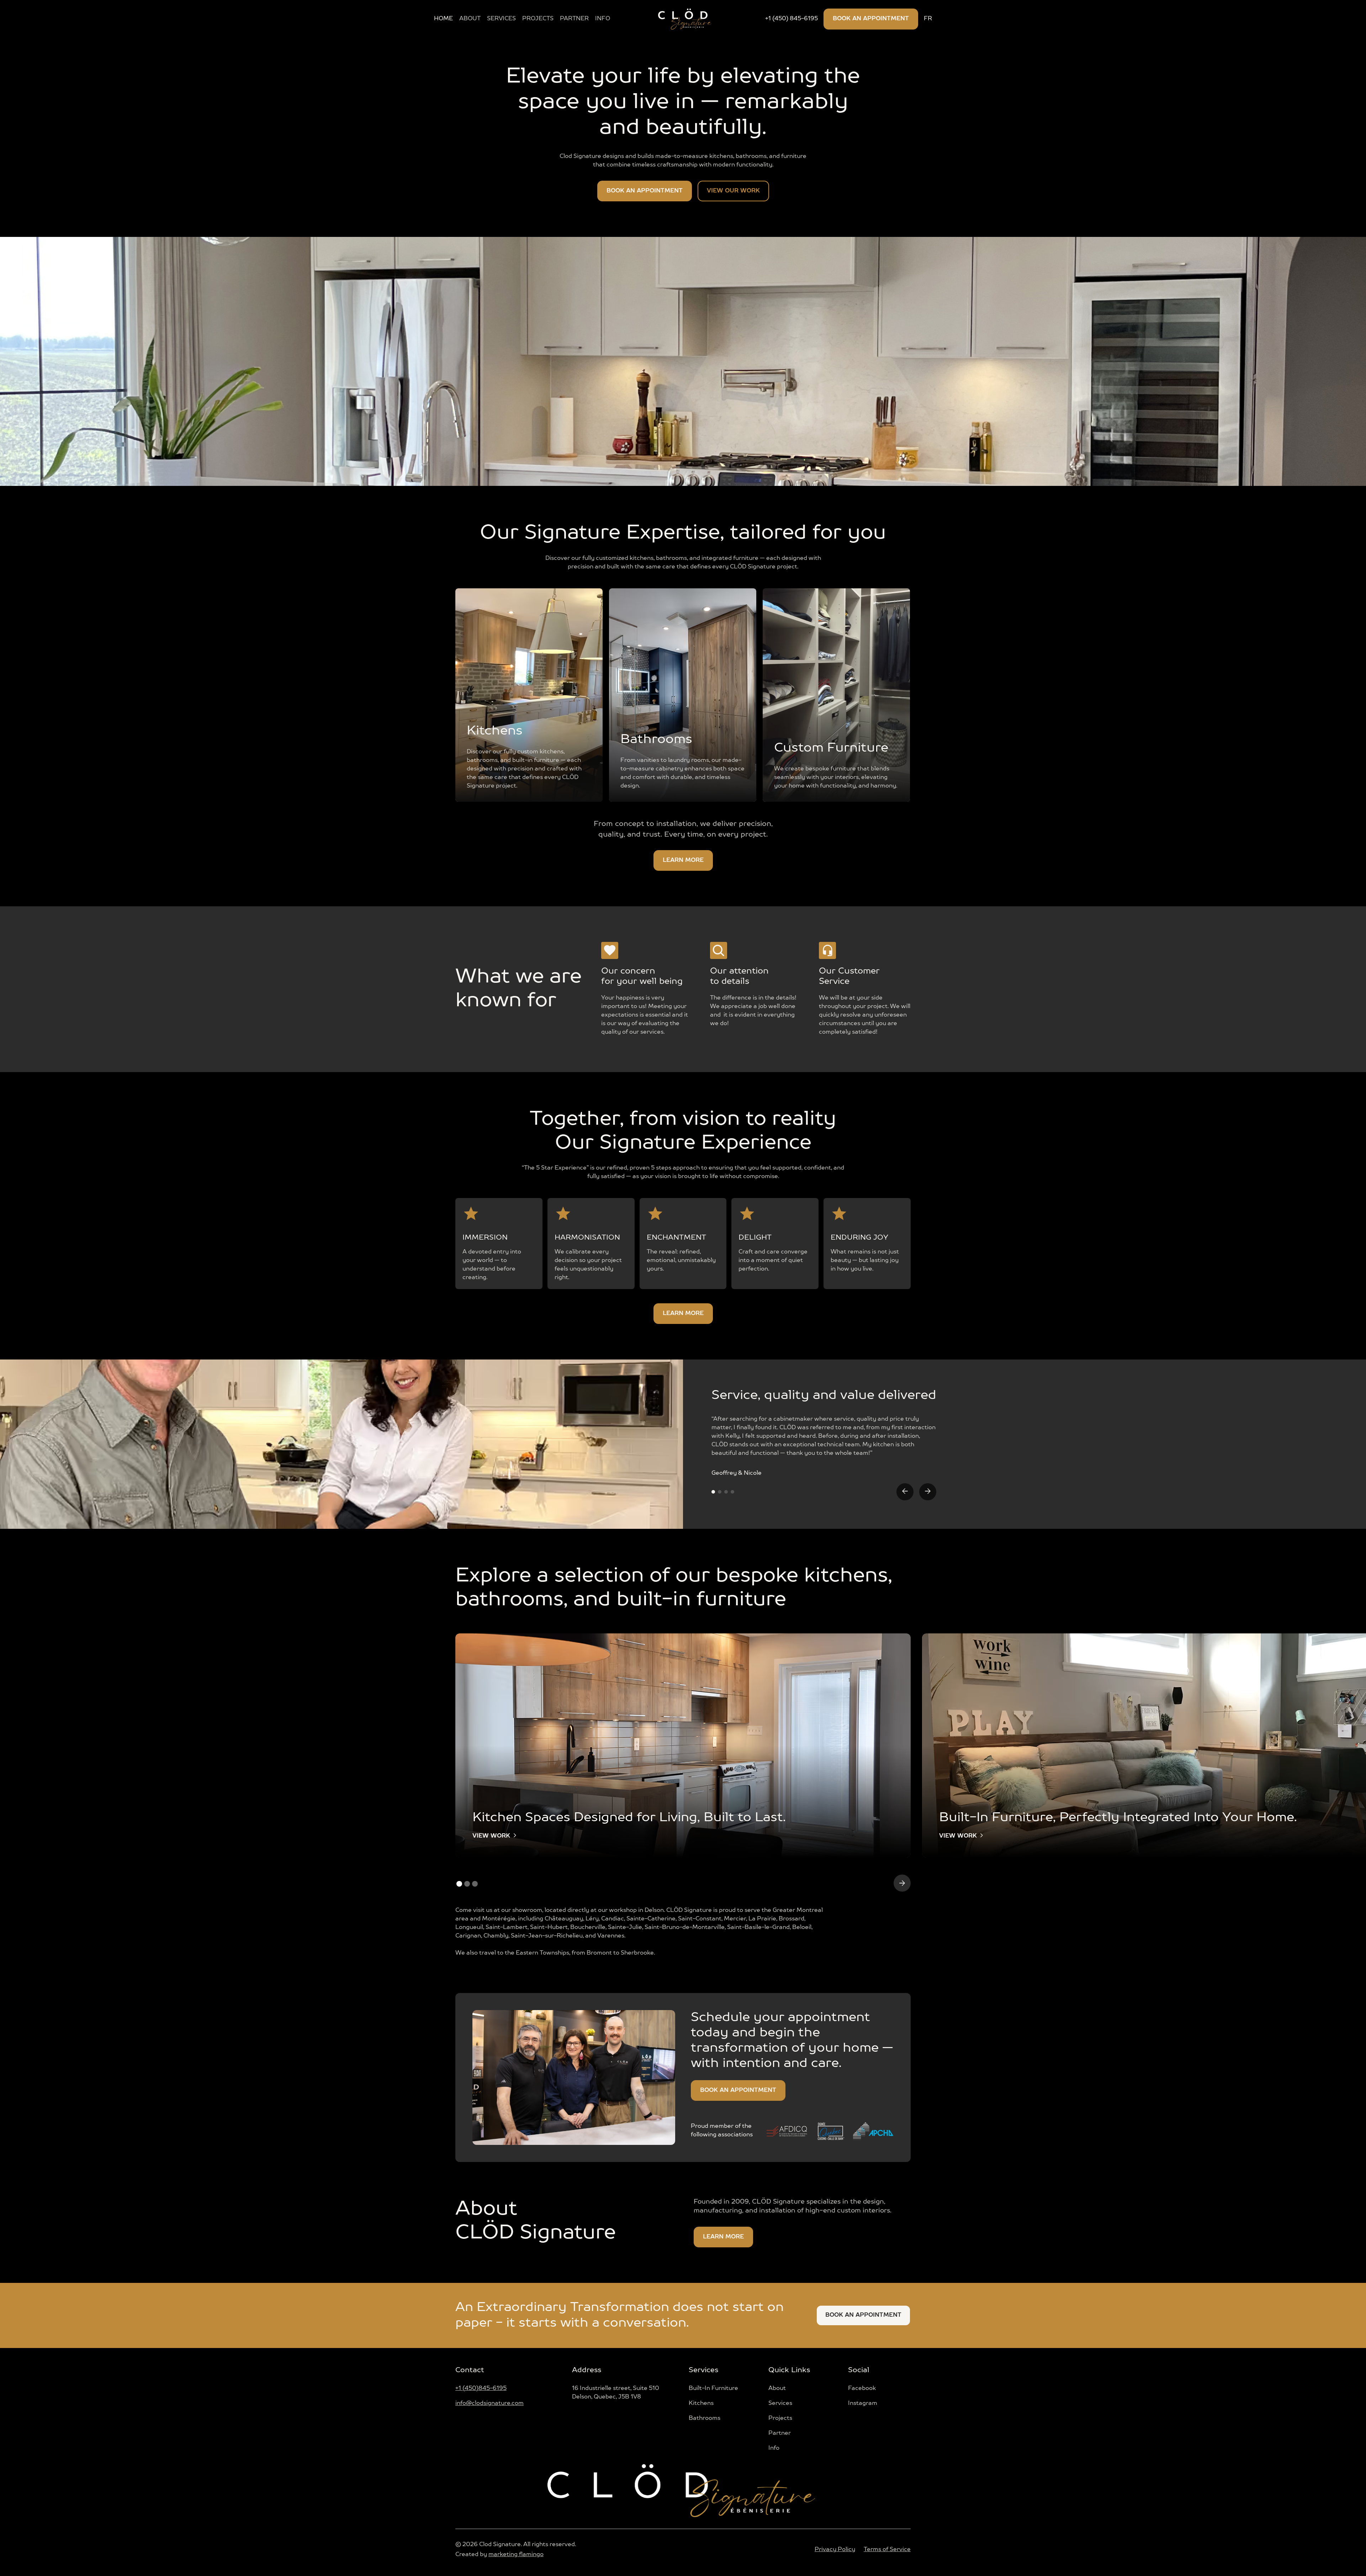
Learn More (683, 860)
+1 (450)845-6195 (481, 2389)
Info (774, 2448)
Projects (538, 19)
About (470, 19)
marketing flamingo (516, 2555)
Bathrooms (705, 2418)
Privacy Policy (835, 2550)
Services (501, 19)
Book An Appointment (863, 2315)
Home (443, 19)
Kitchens (701, 2403)
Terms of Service (887, 2550)
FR (928, 19)
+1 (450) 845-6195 (791, 19)
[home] (685, 19)
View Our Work (733, 191)
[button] (905, 1492)
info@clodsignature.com (489, 2403)
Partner (574, 19)
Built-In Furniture (713, 2389)
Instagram (863, 2403)
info (603, 19)
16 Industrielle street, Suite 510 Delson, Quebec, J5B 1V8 (616, 2393)
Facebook (862, 2389)
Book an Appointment (871, 19)
